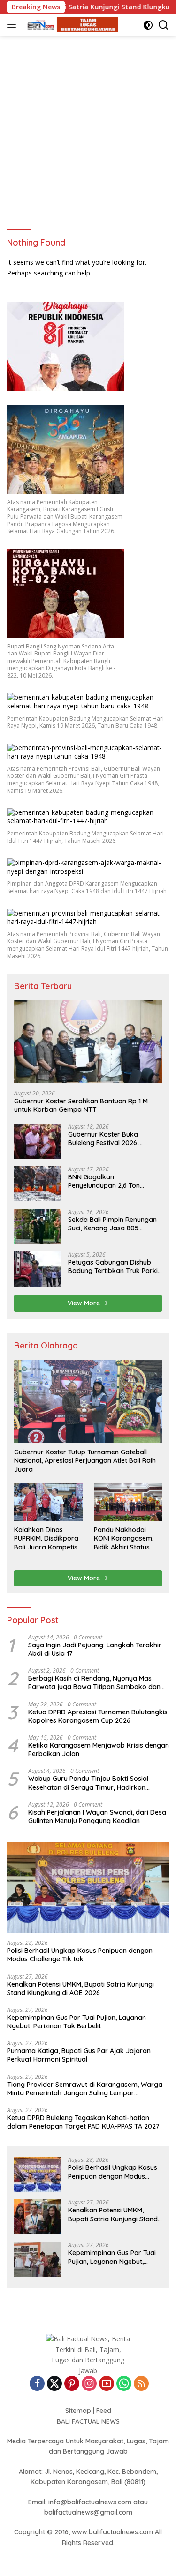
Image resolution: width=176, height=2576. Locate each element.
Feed (104, 2411)
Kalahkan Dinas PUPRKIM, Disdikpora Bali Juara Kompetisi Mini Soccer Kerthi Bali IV (48, 1538)
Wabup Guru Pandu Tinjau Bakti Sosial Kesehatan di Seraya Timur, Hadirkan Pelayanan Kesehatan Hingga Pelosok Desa (96, 1783)
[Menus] (13, 25)
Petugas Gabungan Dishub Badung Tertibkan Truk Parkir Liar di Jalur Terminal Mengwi (114, 1266)
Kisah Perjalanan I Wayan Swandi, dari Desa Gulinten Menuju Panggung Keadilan (97, 1817)
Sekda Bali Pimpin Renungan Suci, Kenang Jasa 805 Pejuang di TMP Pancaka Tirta (115, 1224)
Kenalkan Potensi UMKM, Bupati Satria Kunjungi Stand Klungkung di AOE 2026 (80, 1988)
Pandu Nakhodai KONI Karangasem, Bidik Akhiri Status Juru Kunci (124, 1538)
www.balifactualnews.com (112, 2532)
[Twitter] (54, 2384)
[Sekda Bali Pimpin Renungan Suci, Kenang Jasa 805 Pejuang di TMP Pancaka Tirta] (38, 1226)
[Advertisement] (88, 128)
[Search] (164, 25)
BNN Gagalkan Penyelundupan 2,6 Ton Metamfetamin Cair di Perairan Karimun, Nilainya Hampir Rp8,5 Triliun (110, 1181)
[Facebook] (37, 2384)
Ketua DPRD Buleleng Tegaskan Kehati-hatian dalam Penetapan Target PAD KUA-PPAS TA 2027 (83, 2122)
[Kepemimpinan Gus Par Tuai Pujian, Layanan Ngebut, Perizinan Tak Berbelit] (38, 2260)
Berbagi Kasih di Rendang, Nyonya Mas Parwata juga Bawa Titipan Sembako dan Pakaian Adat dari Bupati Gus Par (94, 1683)
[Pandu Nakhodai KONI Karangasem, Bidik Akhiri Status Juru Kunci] (128, 1502)
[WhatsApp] (124, 2384)
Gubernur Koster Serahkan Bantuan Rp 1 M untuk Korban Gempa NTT (81, 1105)
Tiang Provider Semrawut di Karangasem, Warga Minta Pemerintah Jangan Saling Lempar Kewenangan (85, 2089)
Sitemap (78, 2411)
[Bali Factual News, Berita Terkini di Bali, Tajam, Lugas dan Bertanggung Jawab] (70, 25)
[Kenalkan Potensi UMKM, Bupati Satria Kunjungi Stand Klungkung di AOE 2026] (38, 2217)
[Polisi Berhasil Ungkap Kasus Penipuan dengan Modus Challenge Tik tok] (88, 1887)
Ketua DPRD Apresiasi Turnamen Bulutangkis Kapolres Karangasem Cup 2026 (98, 1716)
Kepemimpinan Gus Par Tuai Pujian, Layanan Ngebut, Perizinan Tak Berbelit (77, 2022)
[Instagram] (89, 2384)
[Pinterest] (72, 2384)
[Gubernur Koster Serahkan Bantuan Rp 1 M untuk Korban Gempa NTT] (88, 1042)
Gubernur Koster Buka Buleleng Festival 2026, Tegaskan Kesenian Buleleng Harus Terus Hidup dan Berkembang (112, 1139)
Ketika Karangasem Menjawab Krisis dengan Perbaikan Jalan (99, 1750)
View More (85, 1303)
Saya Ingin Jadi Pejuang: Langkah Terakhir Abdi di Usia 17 (95, 1649)
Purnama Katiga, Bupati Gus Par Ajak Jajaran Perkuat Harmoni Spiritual (79, 2055)
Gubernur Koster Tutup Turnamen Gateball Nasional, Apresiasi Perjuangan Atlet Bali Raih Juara (85, 1460)
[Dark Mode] (148, 25)
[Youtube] (107, 2384)
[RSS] (141, 2384)
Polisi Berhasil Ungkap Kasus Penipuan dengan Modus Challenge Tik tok (80, 1955)
